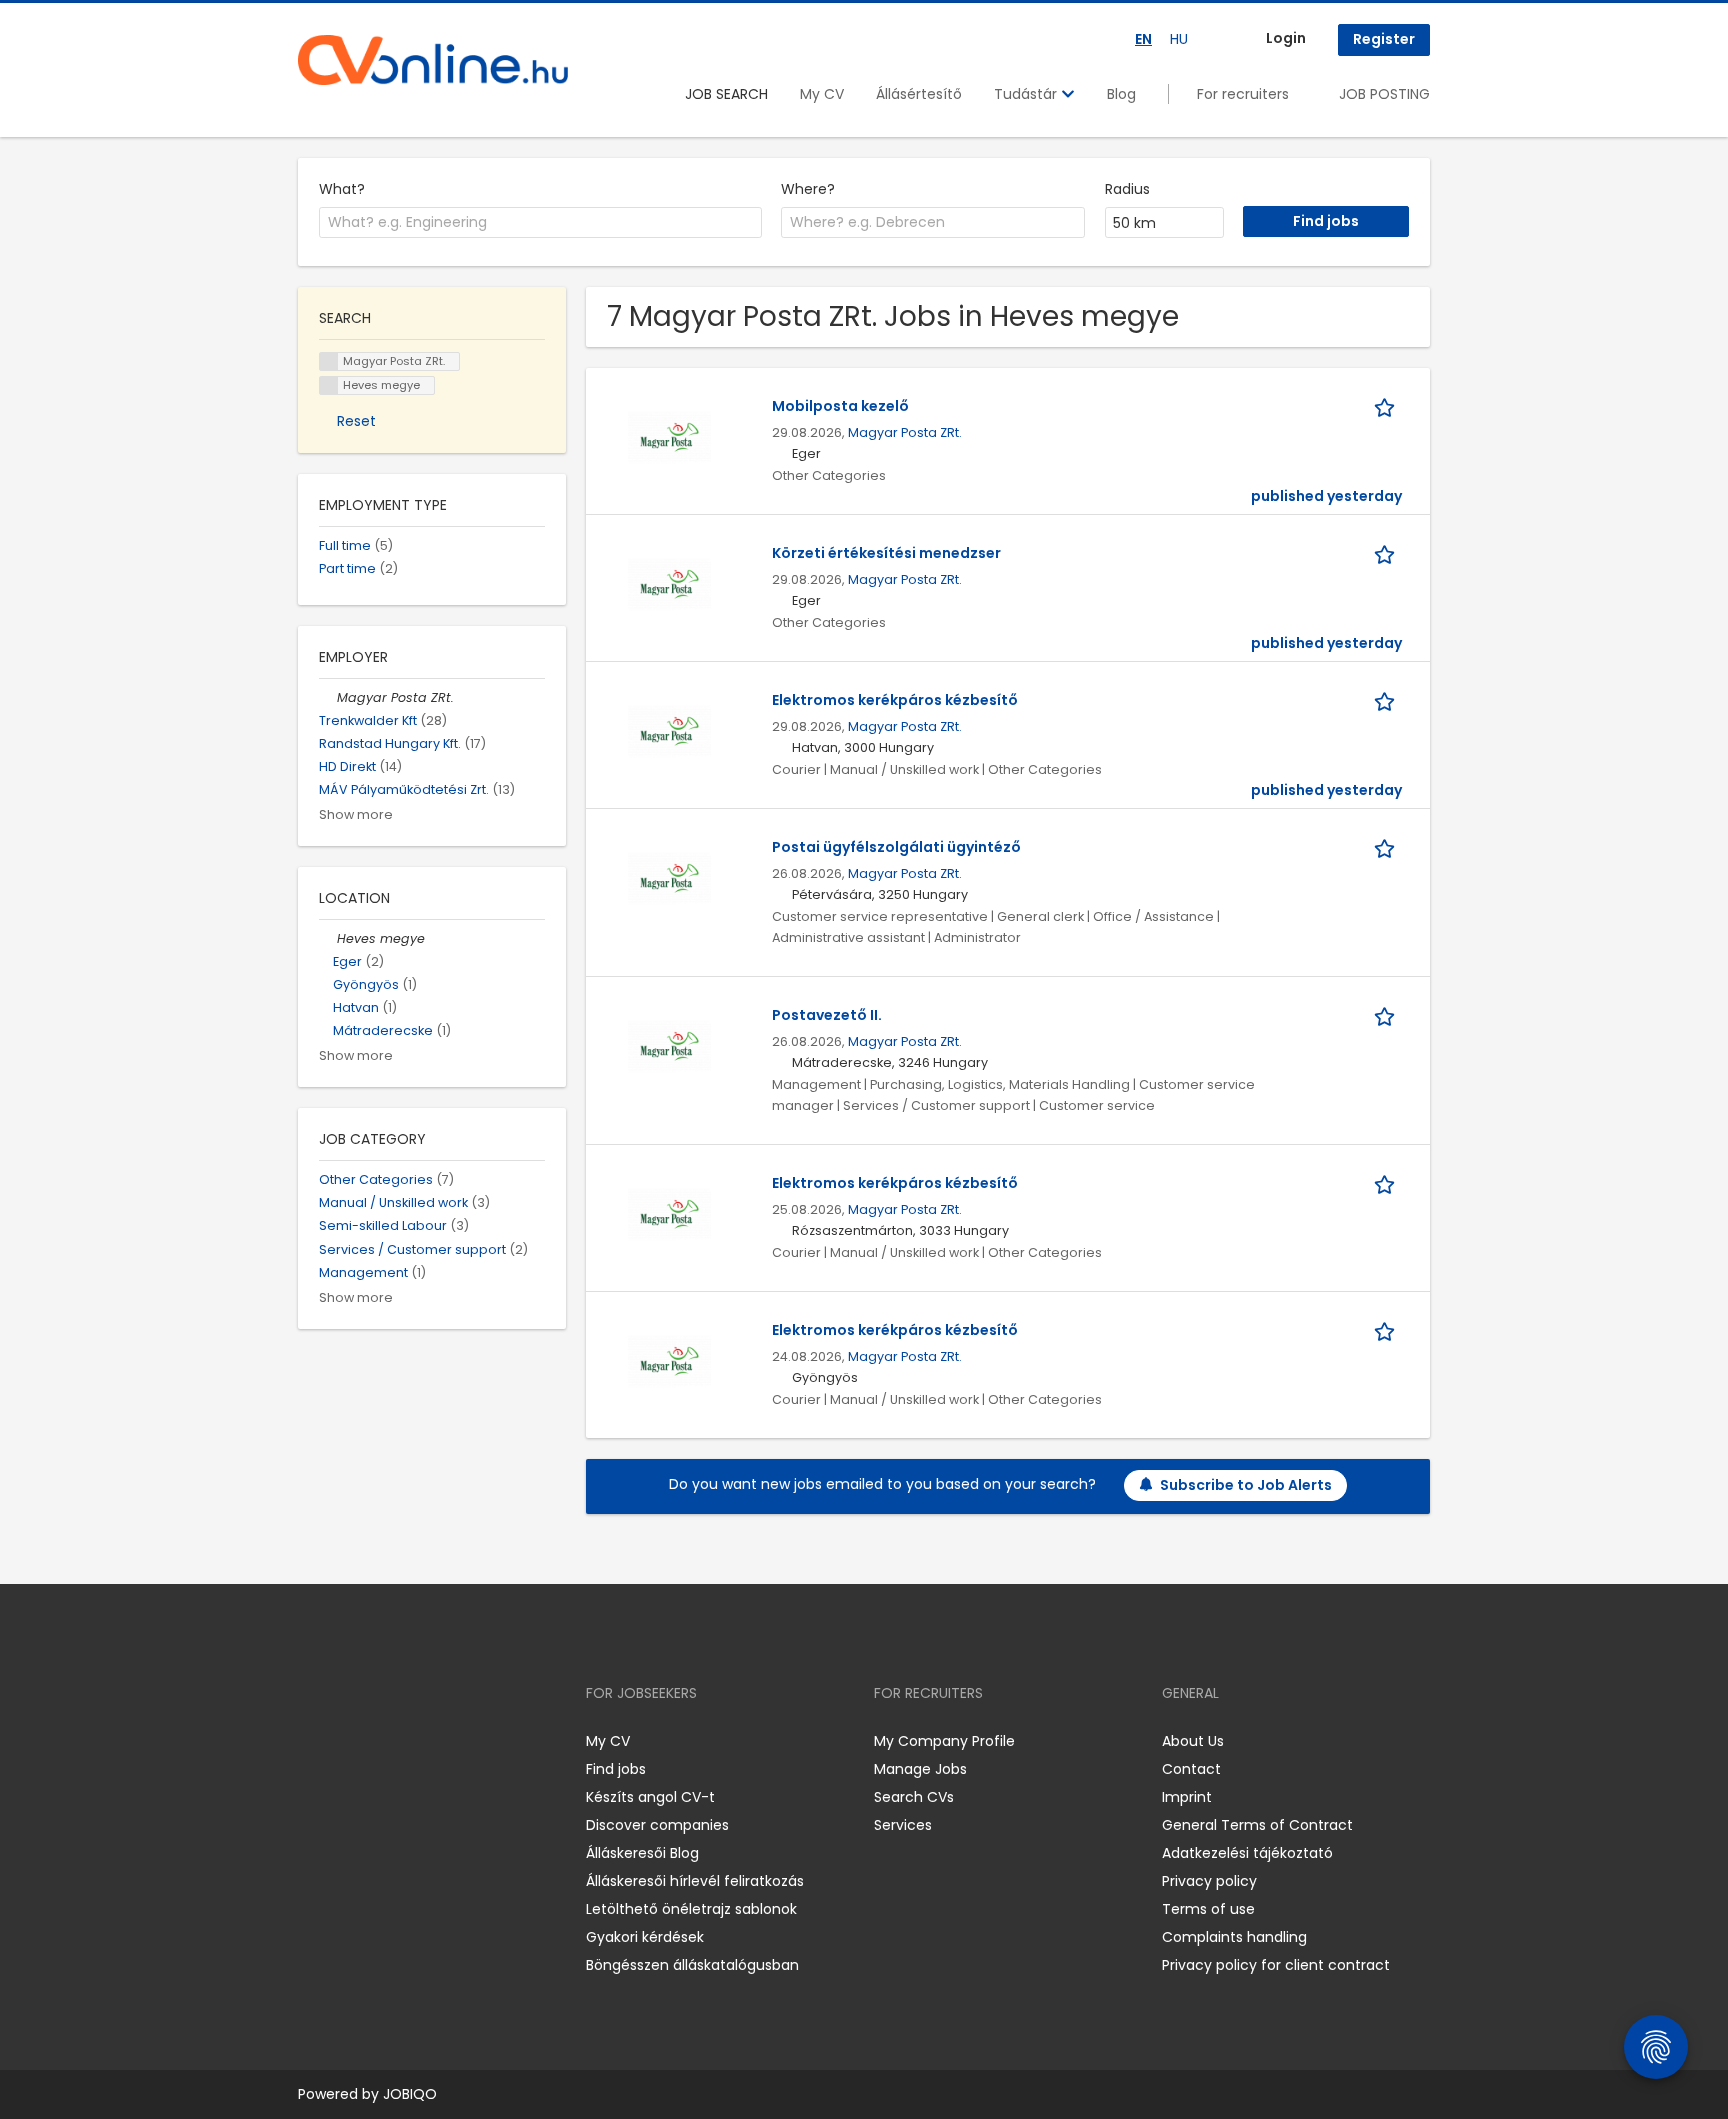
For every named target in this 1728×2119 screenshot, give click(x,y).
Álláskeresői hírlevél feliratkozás (695, 1881)
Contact (1191, 1769)
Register (1384, 39)
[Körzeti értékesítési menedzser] (669, 583)
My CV (822, 94)
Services (903, 1825)
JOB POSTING (1384, 94)
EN (1143, 39)
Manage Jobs (920, 1769)
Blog (1121, 94)
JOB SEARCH (726, 94)
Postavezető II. (827, 1015)
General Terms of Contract (1257, 1825)
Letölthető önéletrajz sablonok (691, 1909)
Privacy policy (1209, 1881)
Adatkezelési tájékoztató (1247, 1853)
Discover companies (657, 1825)
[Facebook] (312, 1740)
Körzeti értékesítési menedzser (886, 553)
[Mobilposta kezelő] (669, 436)
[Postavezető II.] (669, 1045)
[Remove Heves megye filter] (328, 938)
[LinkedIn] (378, 1740)
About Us (1193, 1741)
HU (1179, 39)
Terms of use (1208, 1909)
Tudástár (1027, 94)
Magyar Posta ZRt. (905, 432)
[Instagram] (345, 1740)
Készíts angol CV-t (650, 1797)
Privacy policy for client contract (1276, 1965)
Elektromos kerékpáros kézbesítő (895, 700)
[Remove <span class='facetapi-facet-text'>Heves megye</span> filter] (329, 385)
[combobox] (540, 223)
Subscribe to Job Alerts (1246, 1485)
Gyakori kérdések (645, 1937)
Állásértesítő (919, 94)
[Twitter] (408, 1740)
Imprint (1187, 1797)
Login (1286, 38)
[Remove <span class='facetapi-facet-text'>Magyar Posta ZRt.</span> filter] (329, 361)
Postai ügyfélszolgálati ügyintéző (896, 847)
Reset (356, 421)
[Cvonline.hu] (433, 60)
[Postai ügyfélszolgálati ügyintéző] (669, 877)
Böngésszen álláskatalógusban (692, 1965)
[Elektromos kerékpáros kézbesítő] (669, 730)
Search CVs (914, 1797)
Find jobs (616, 1769)
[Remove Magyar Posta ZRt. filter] (328, 697)
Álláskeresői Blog (642, 1853)
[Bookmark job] (1388, 406)
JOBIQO (410, 2094)
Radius (1127, 189)
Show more (356, 814)
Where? (808, 189)
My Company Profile (944, 1741)
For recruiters (1243, 94)
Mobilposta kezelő (840, 406)
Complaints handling (1234, 1937)
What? (342, 189)
